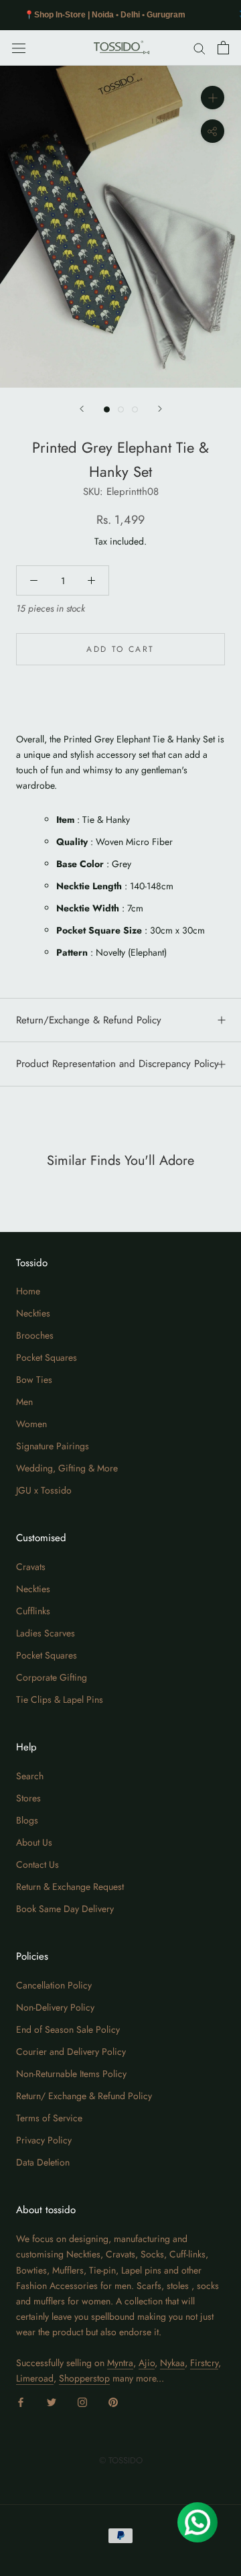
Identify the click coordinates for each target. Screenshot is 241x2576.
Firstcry (204, 2363)
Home (28, 1291)
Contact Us (37, 1864)
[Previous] (82, 409)
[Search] (199, 48)
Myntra (120, 2363)
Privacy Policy (44, 2140)
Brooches (35, 1335)
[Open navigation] (19, 48)
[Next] (160, 409)
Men (24, 1402)
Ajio (147, 2363)
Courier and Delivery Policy (71, 2052)
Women (31, 1424)
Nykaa (172, 2363)
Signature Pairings (53, 1446)
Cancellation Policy (54, 1985)
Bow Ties (34, 1380)
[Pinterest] (113, 2401)
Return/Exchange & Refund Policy (89, 1020)
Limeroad (35, 2378)
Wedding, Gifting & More (67, 1468)
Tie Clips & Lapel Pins (60, 1699)
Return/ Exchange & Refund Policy (84, 2096)
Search (30, 1776)
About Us (34, 1842)
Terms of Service (49, 2118)
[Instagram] (82, 2401)
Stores (28, 1798)
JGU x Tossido (44, 1490)
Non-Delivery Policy (55, 2007)
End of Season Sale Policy (68, 2029)
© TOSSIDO (121, 2460)
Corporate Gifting (52, 1677)
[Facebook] (21, 2401)
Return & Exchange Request (70, 1887)
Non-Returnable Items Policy (71, 2074)
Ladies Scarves (46, 1633)
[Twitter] (52, 2401)
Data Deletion (43, 2162)
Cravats (31, 1567)
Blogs (27, 1820)
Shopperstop (84, 2378)
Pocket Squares (47, 1357)
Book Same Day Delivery (65, 1909)
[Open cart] (223, 48)
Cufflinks (33, 1611)
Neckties (33, 1313)
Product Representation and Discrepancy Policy (117, 1064)
